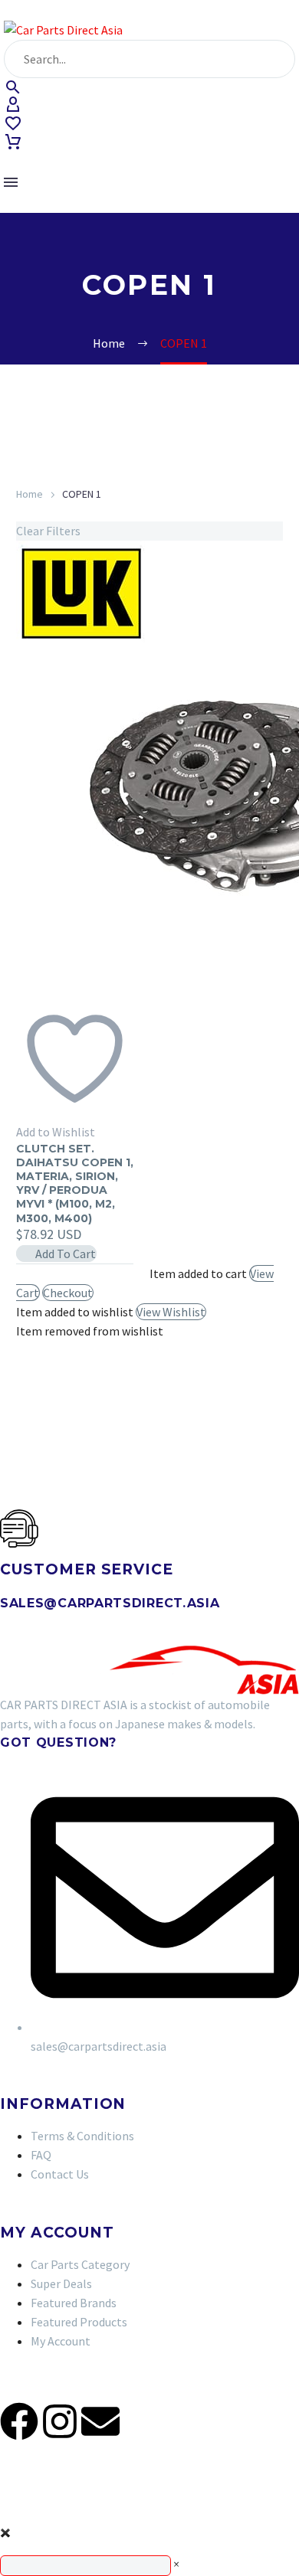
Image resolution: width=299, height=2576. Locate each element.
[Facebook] (19, 2421)
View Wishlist (171, 1312)
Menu (11, 182)
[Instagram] (60, 2421)
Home (30, 494)
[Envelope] (100, 2421)
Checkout (68, 1293)
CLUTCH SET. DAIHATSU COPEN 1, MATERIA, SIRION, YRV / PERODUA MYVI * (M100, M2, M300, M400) (75, 1183)
